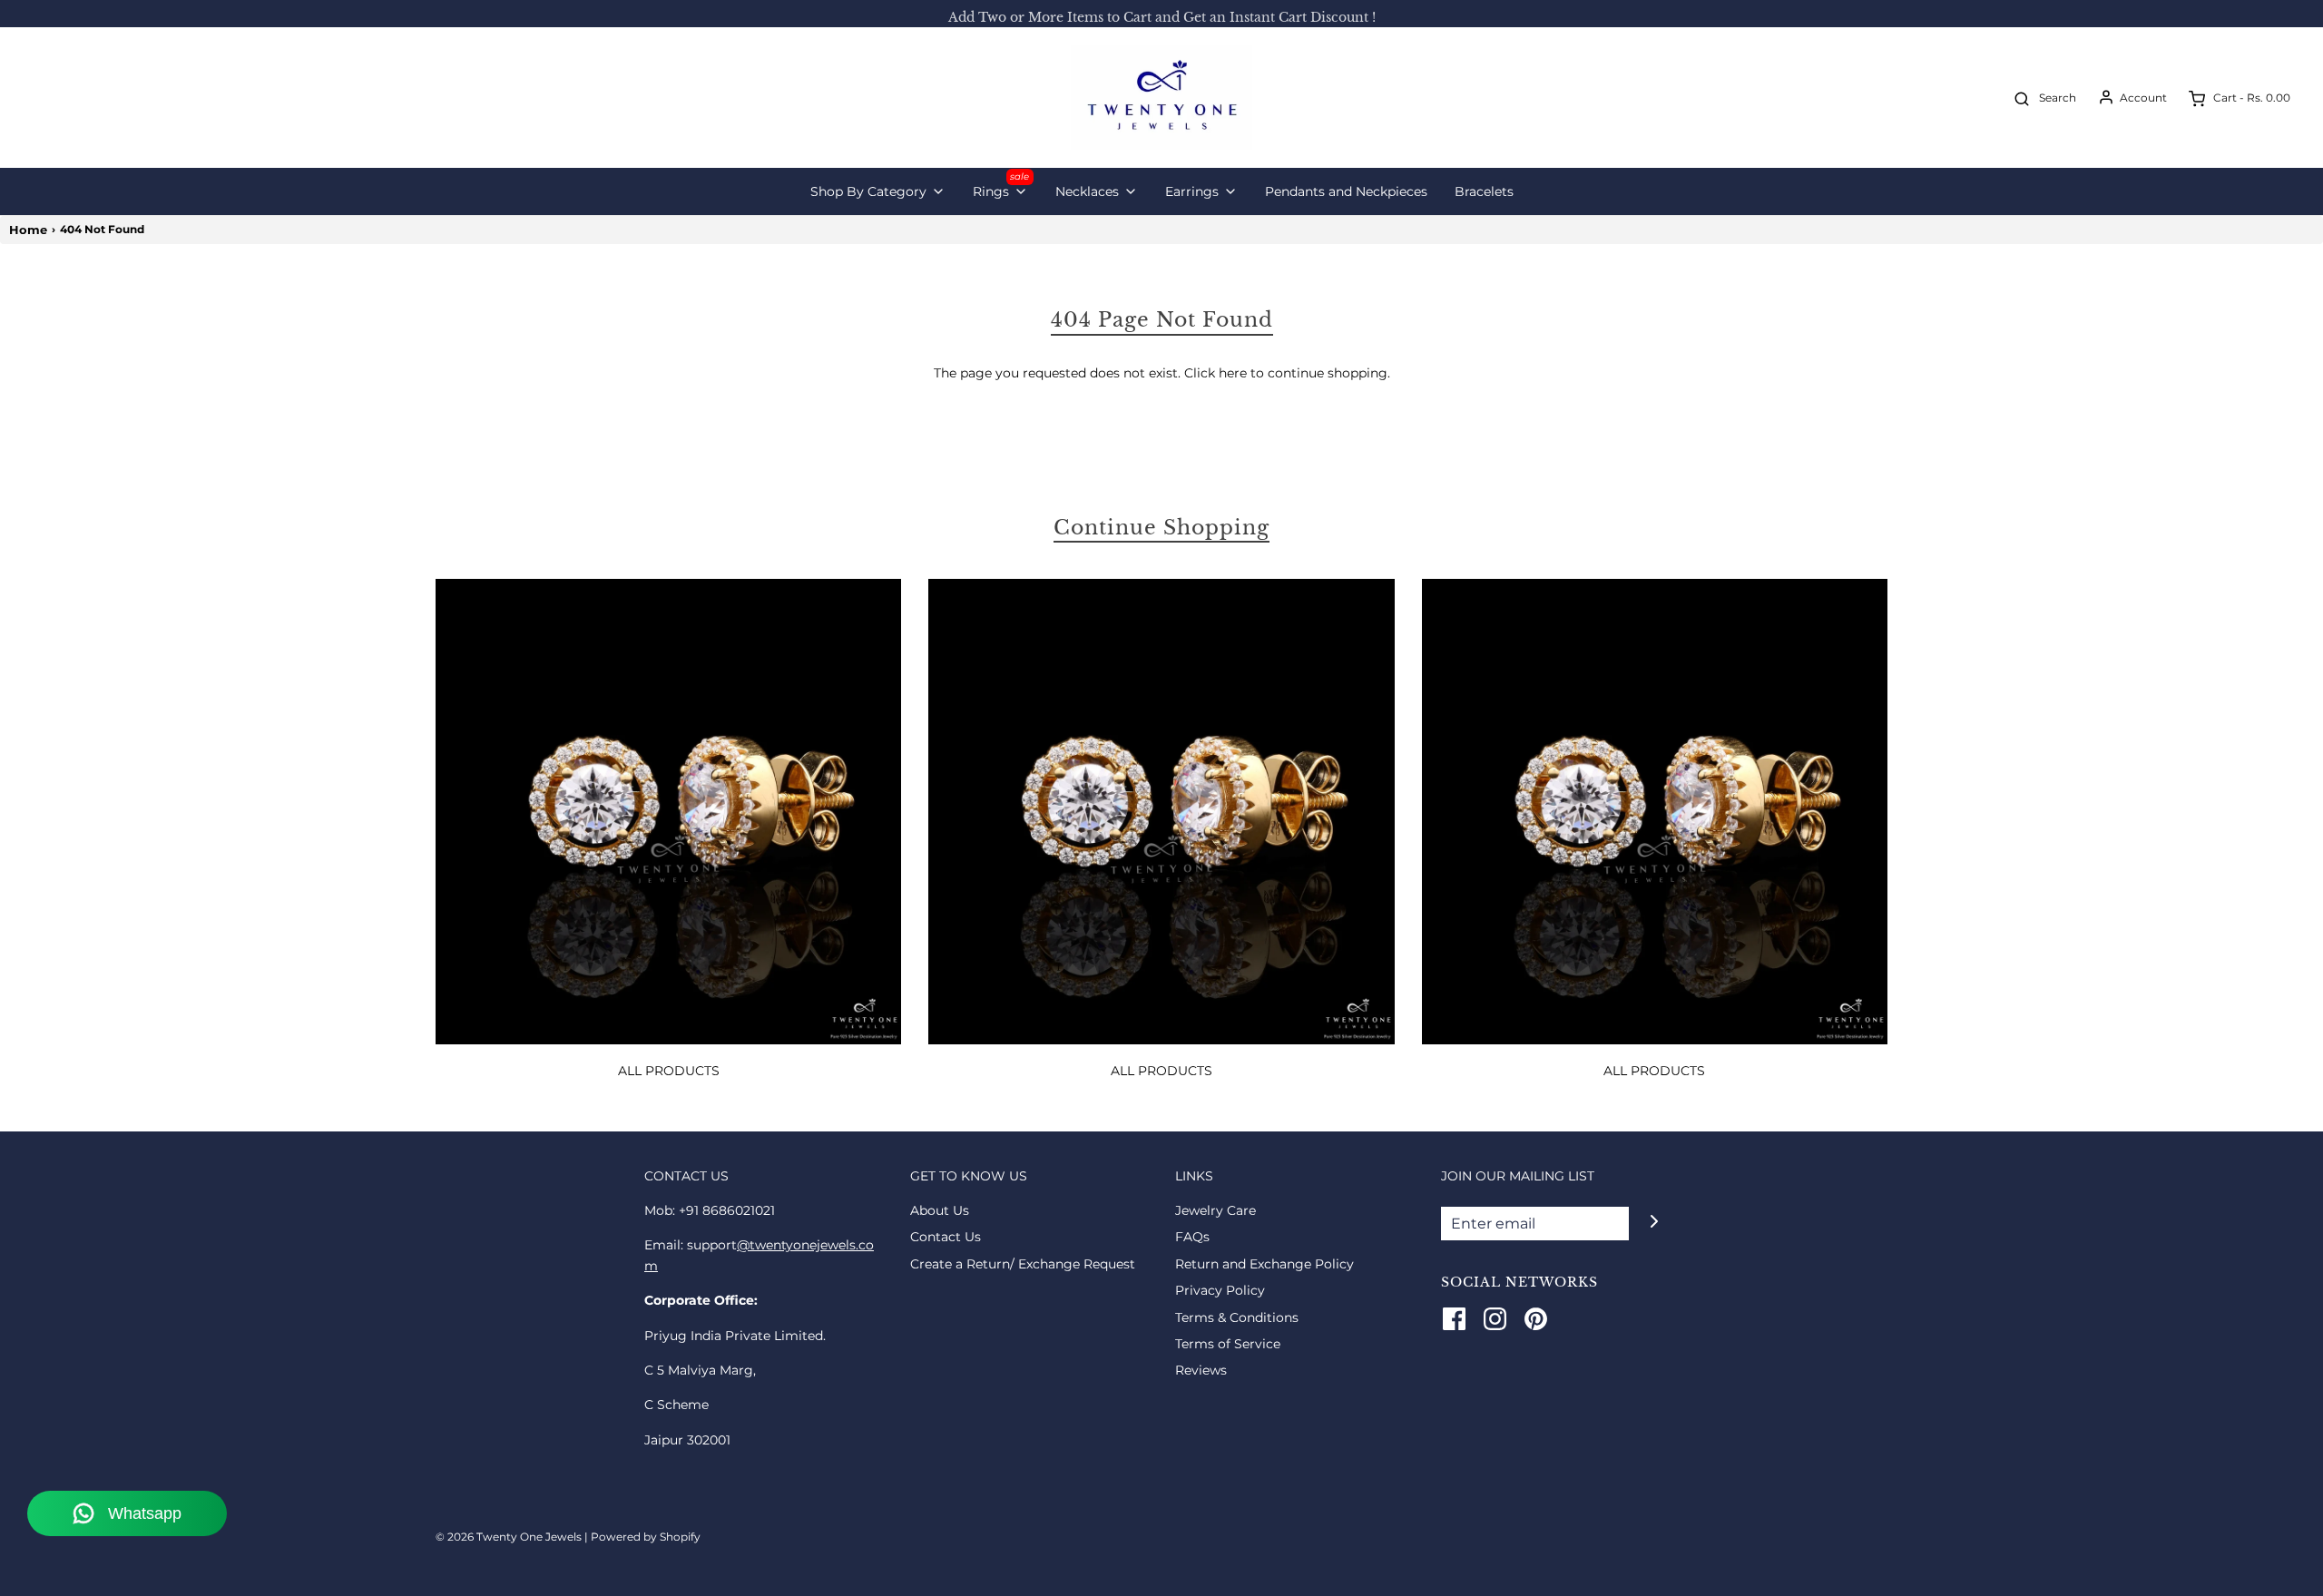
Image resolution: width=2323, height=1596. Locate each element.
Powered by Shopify (646, 1537)
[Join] (1654, 1222)
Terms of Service (1228, 1344)
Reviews (1201, 1370)
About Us (940, 1210)
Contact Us (946, 1237)
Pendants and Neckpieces (1346, 191)
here (1233, 373)
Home (28, 230)
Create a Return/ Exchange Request (1023, 1264)
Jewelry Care (1215, 1210)
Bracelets (1484, 191)
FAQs (1192, 1237)
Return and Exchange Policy (1264, 1264)
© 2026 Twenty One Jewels (510, 1537)
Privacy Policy (1220, 1290)
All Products (669, 1071)
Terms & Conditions (1237, 1317)
